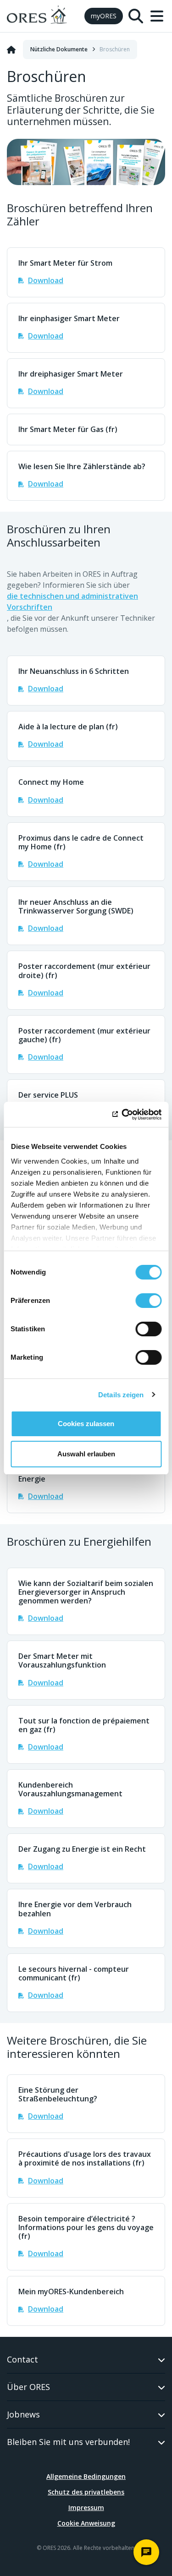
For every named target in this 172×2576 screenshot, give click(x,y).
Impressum (86, 2508)
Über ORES (28, 2387)
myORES (104, 16)
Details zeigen (121, 1395)
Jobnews (23, 2414)
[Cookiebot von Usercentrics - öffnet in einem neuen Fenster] (122, 1115)
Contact (22, 2359)
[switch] (148, 1301)
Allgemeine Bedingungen (86, 2476)
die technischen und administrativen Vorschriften (72, 602)
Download (46, 280)
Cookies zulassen (86, 1424)
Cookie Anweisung (86, 2523)
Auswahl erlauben (86, 1454)
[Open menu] (157, 16)
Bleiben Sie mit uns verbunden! (68, 2442)
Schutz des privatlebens (86, 2492)
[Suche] (136, 16)
